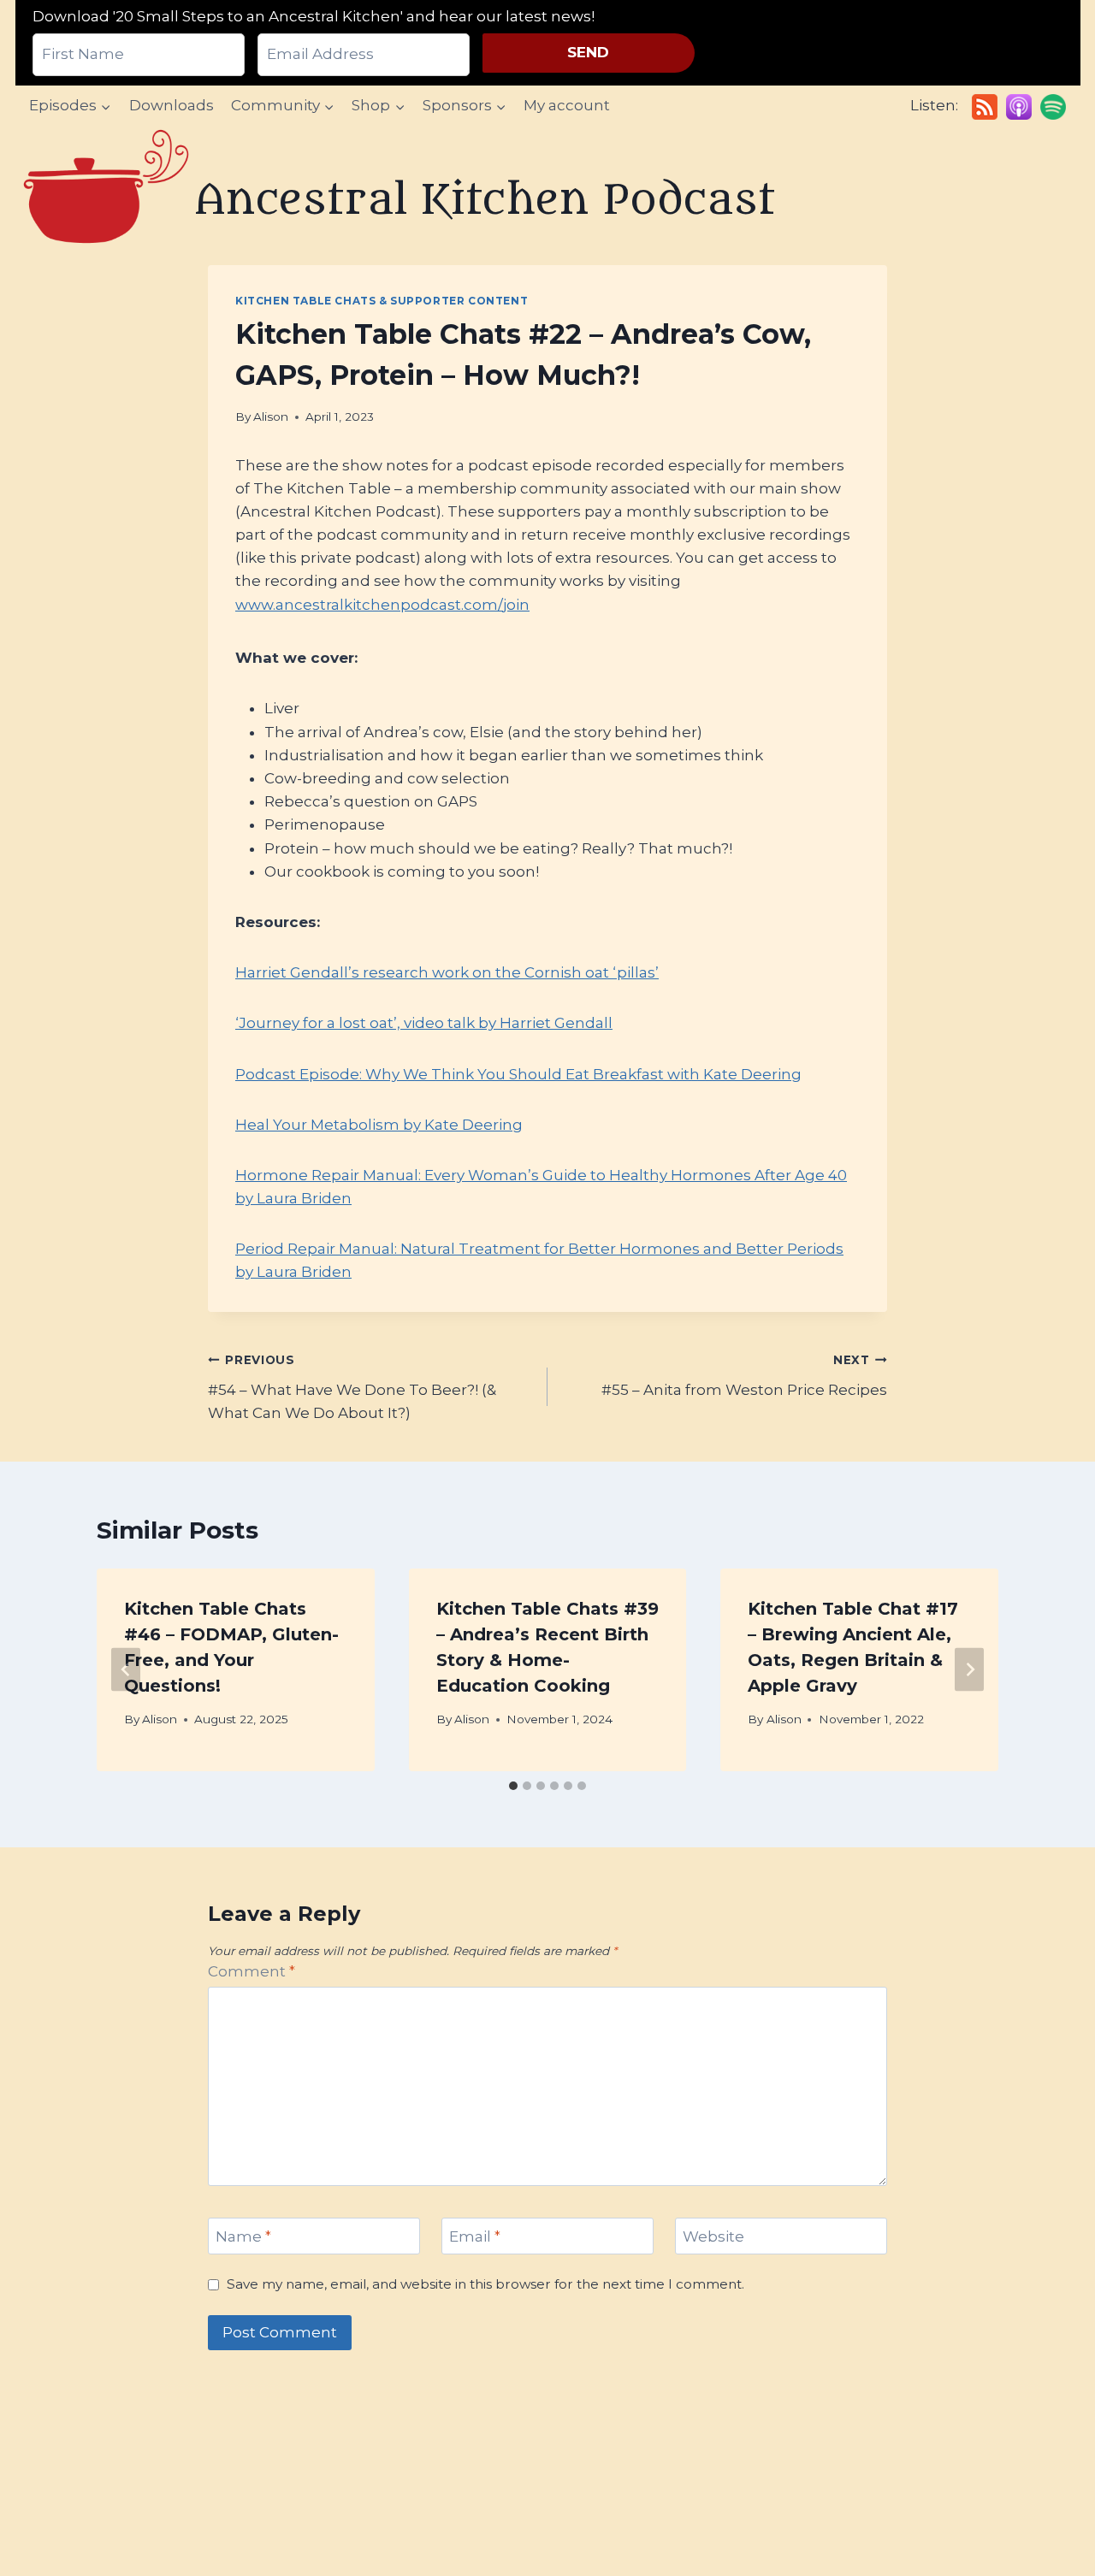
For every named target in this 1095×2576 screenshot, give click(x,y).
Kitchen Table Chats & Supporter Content (382, 301)
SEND (588, 52)
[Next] (969, 1670)
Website (713, 2236)
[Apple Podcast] (1019, 107)
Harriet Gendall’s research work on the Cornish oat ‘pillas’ (447, 972)
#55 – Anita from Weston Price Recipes (744, 1376)
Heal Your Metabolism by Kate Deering (379, 1125)
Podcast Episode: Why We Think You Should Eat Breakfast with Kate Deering (518, 1074)
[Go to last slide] (126, 1670)
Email (475, 2236)
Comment (252, 1971)
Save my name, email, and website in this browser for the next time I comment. (485, 2284)
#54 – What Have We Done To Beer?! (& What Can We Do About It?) (352, 1387)
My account (567, 105)
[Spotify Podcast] (1053, 107)
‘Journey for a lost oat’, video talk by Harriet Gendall (424, 1023)
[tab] (513, 1786)
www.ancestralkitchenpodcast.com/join (382, 605)
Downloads (172, 105)
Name (243, 2236)
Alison (271, 417)
